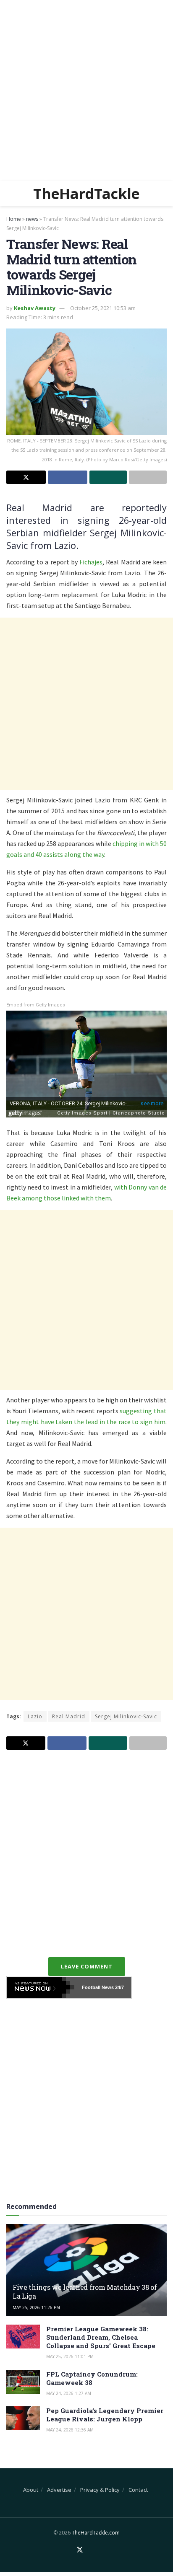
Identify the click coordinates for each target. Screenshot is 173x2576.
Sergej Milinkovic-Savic (126, 1716)
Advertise (59, 2490)
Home (14, 219)
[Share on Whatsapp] (108, 477)
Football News (98, 1987)
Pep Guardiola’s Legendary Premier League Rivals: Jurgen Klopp (105, 2415)
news (32, 219)
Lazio (35, 1716)
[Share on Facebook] (68, 477)
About (31, 2490)
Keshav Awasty (35, 308)
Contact (138, 2490)
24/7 (119, 1987)
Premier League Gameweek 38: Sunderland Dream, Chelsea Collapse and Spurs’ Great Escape (101, 2337)
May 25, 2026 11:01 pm (70, 2356)
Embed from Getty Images (36, 1005)
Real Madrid (69, 1716)
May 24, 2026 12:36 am (70, 2430)
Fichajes (91, 562)
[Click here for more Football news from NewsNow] (41, 1987)
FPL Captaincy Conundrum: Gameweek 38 (92, 2378)
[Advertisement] (86, 91)
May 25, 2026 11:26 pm (36, 2307)
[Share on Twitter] (26, 477)
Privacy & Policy (100, 2490)
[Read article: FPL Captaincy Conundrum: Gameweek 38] (23, 2382)
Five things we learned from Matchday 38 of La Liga (85, 2292)
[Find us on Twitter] (80, 2550)
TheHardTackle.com (96, 2533)
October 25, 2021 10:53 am (103, 308)
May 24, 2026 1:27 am (69, 2393)
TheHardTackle (86, 194)
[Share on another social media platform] (148, 477)
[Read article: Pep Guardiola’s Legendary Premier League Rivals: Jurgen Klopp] (23, 2418)
